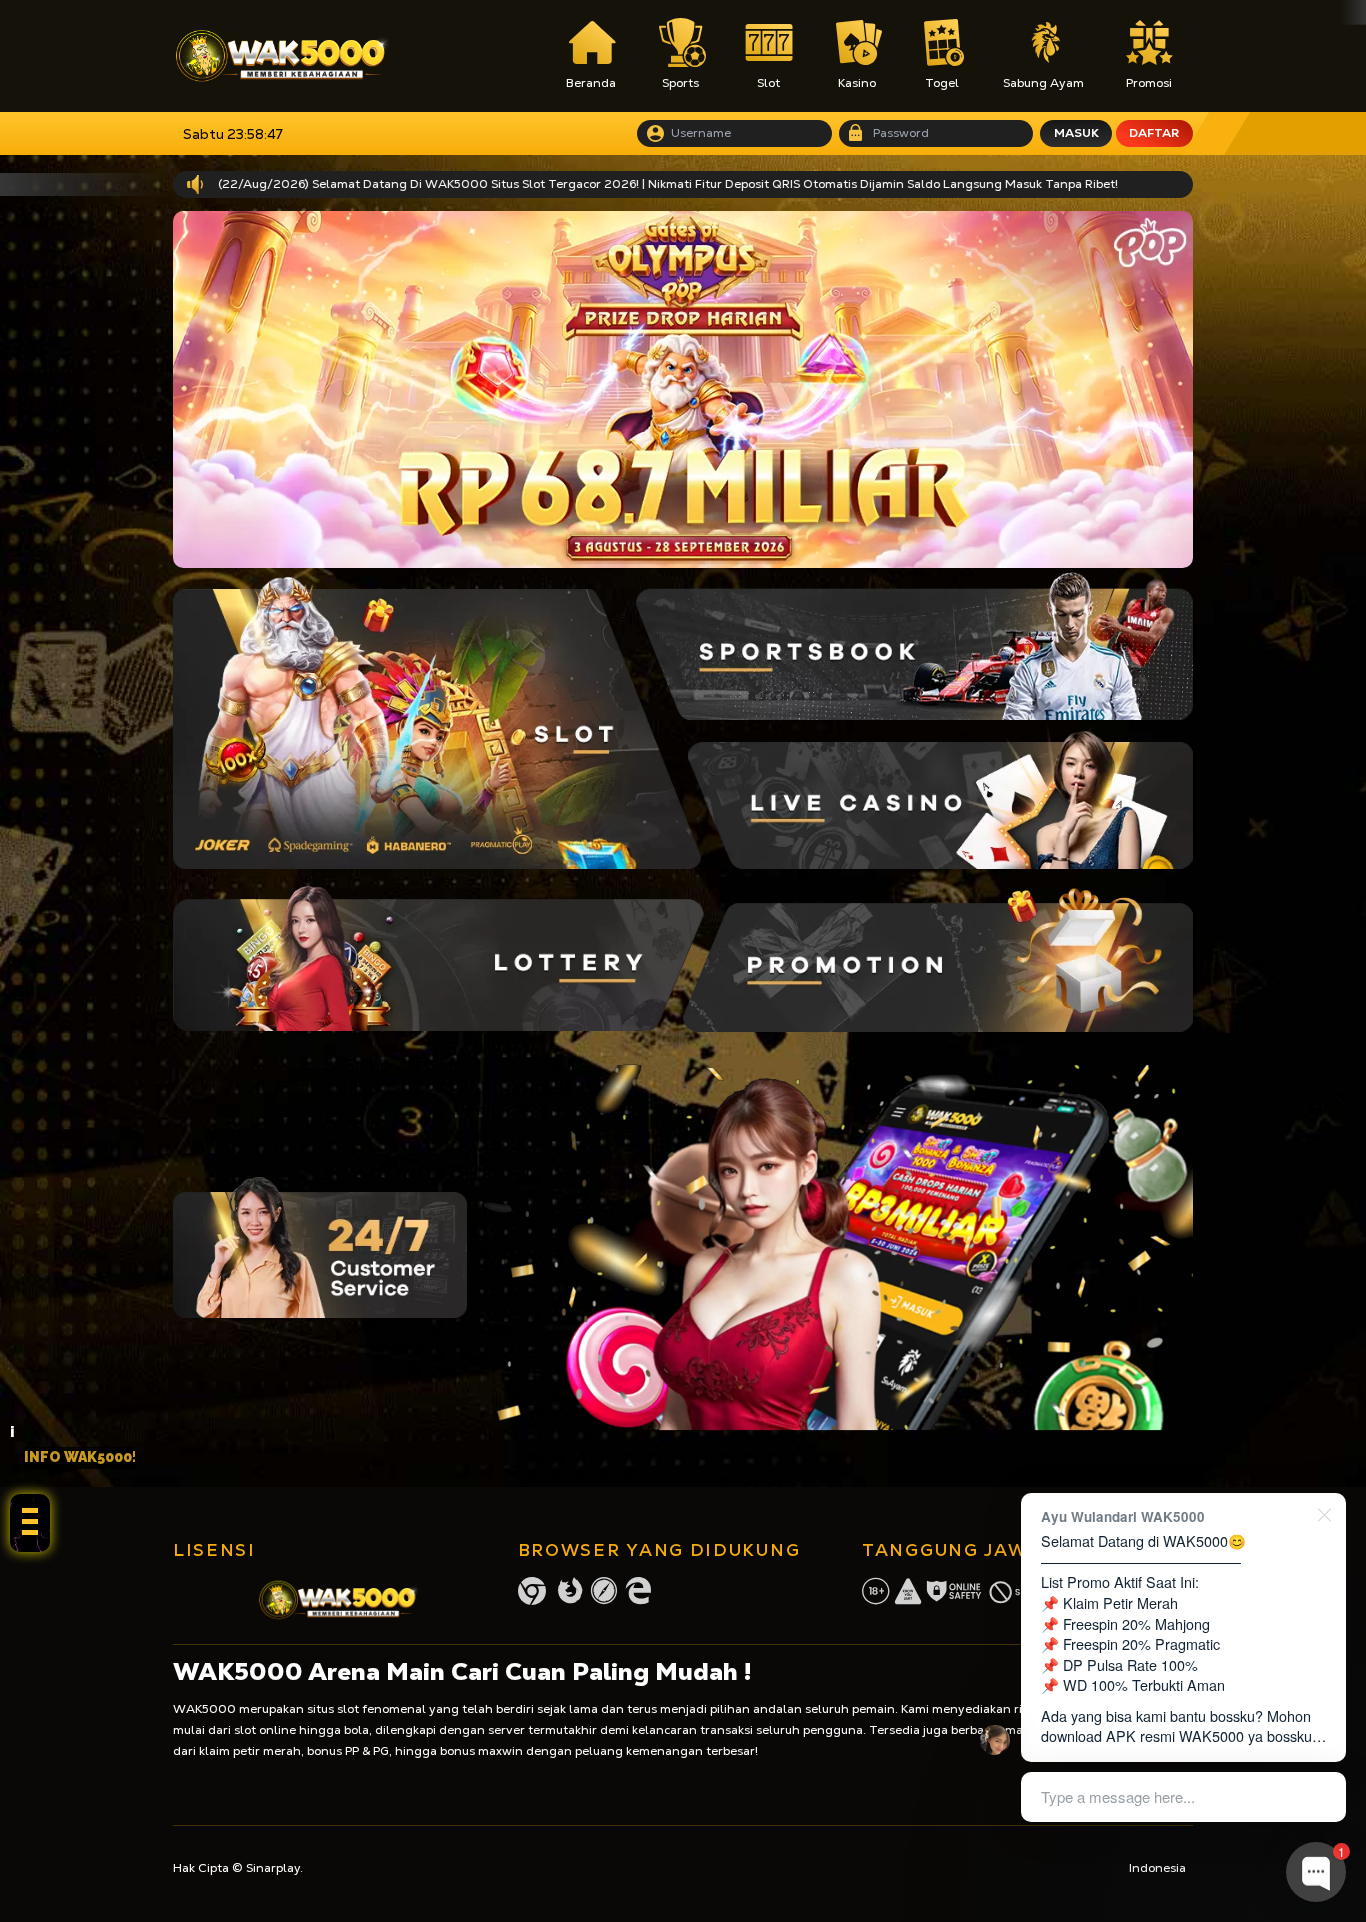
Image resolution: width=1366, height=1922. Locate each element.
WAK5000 (204, 1709)
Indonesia (1157, 1868)
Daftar (1154, 133)
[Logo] (282, 56)
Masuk (1076, 133)
